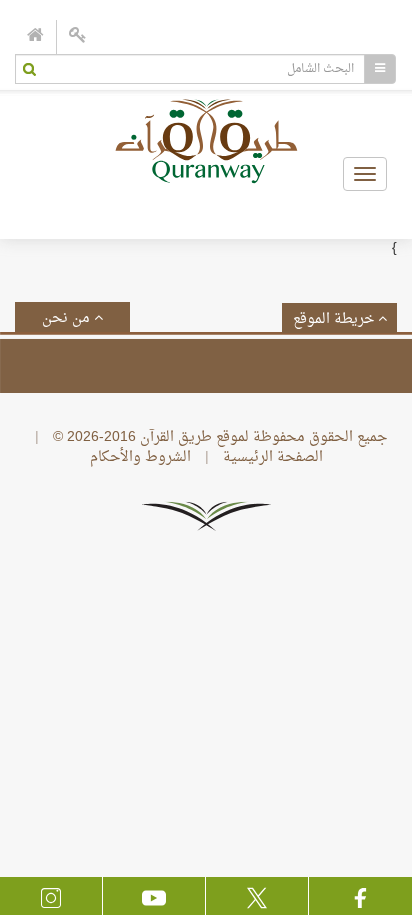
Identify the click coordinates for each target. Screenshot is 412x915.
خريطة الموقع (335, 319)
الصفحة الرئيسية (273, 457)
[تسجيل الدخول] (78, 37)
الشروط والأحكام (140, 457)
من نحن (68, 318)
